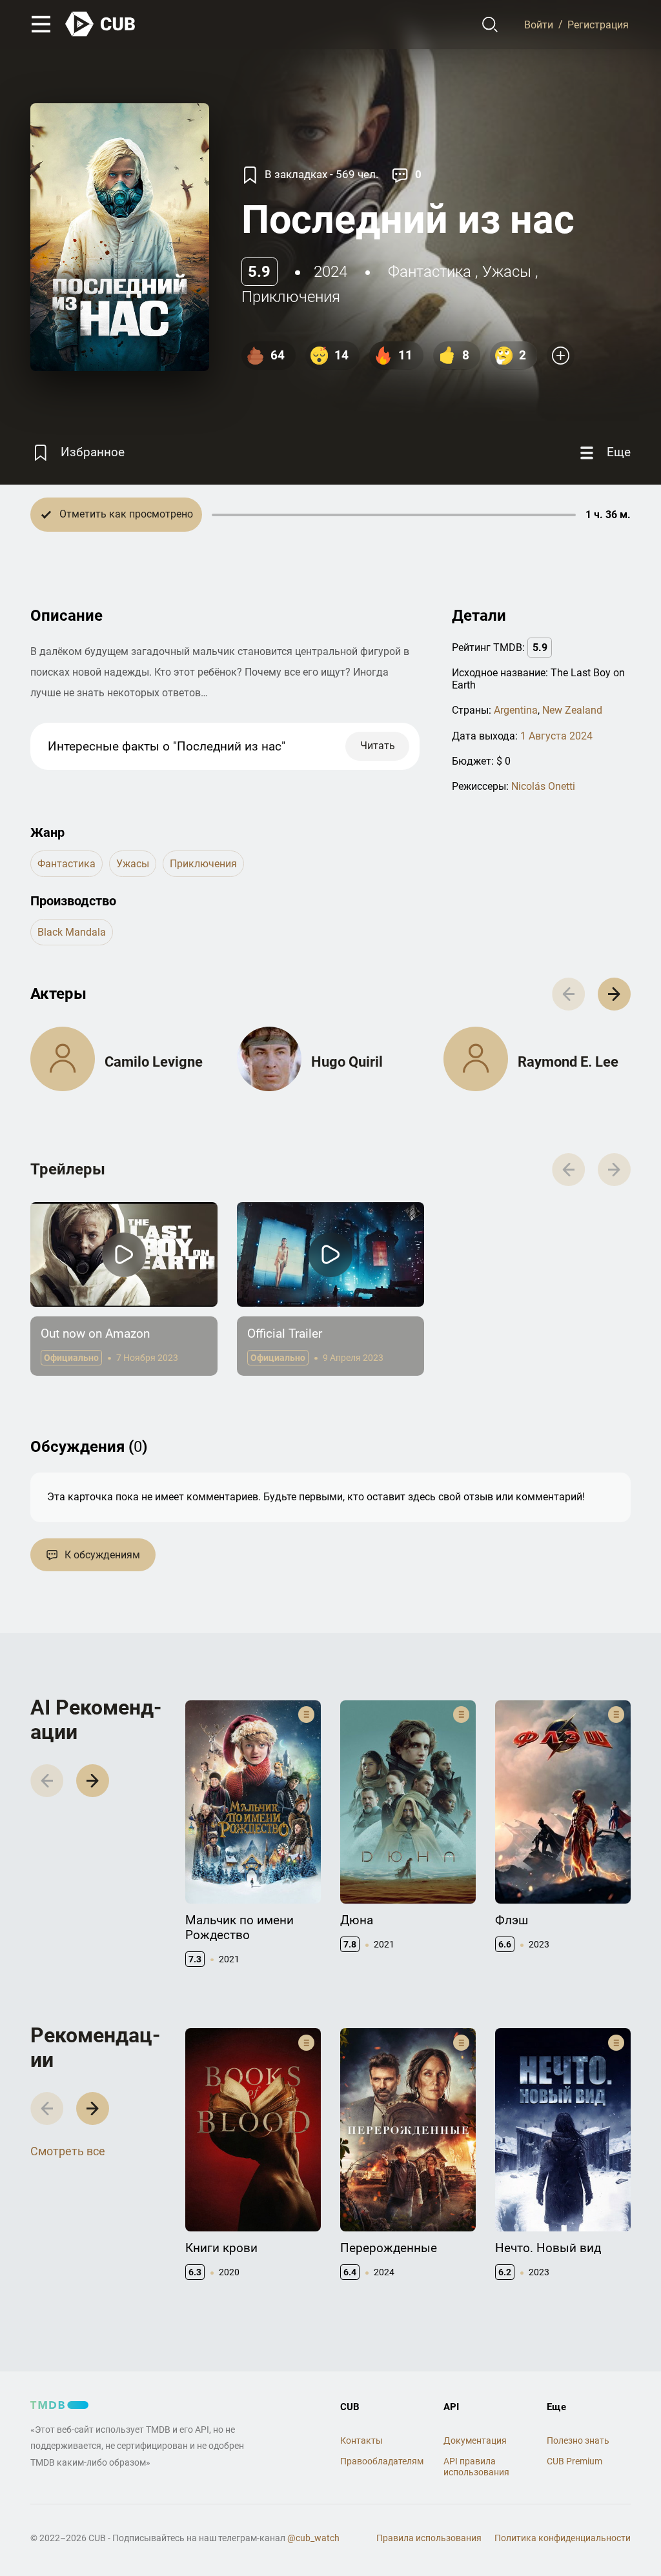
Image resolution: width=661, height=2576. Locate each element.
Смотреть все (68, 2151)
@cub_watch (313, 2538)
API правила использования (476, 2467)
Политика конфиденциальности (563, 2538)
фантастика (430, 272)
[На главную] (101, 24)
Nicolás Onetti (543, 786)
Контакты (361, 2440)
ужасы (507, 272)
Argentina (516, 710)
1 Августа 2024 (556, 736)
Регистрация (598, 24)
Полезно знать (578, 2440)
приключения (291, 297)
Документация (475, 2440)
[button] (614, 994)
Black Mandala (72, 932)
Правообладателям (382, 2461)
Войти (539, 24)
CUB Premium (575, 2461)
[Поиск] (490, 25)
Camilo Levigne (154, 1062)
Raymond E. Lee (568, 1062)
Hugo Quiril (347, 1062)
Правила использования (429, 2538)
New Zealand (572, 710)
